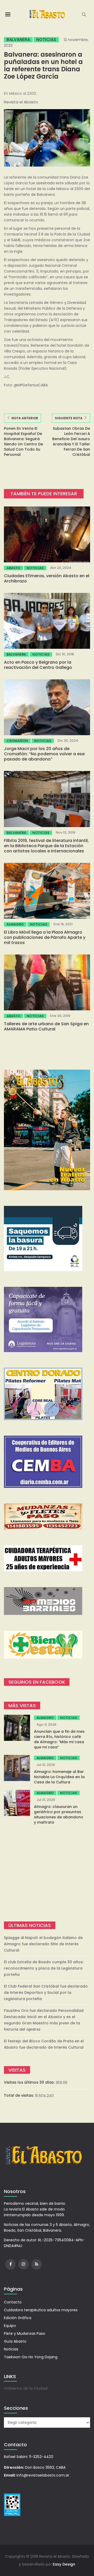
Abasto (13, 568)
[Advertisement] (47, 1873)
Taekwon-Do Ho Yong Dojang (31, 2357)
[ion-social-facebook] (10, 2264)
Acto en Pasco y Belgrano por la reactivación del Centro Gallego (38, 665)
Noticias (46, 40)
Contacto (13, 2302)
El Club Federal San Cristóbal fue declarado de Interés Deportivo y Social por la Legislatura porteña (46, 1993)
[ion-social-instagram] (23, 2264)
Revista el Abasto (21, 102)
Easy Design (64, 2564)
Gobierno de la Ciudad (26, 2388)
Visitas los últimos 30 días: (30, 2082)
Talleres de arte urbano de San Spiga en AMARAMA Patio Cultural (46, 1026)
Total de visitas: (19, 2095)
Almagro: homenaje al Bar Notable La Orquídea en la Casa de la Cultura (59, 1777)
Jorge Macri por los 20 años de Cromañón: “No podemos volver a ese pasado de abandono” (44, 754)
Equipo (10, 2326)
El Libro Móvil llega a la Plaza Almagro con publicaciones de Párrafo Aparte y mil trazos (45, 937)
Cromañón (17, 741)
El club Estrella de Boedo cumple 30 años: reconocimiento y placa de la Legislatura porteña (44, 1968)
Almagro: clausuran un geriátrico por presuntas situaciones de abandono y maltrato (59, 1814)
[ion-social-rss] (37, 2264)
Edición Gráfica (18, 2318)
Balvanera (18, 40)
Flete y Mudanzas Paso (25, 2333)
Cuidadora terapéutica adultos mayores (41, 2310)
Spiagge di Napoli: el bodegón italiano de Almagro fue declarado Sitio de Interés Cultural (43, 1944)
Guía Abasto (15, 2341)
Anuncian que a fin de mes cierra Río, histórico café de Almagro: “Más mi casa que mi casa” (59, 1739)
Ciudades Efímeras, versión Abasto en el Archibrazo (47, 578)
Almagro (15, 924)
